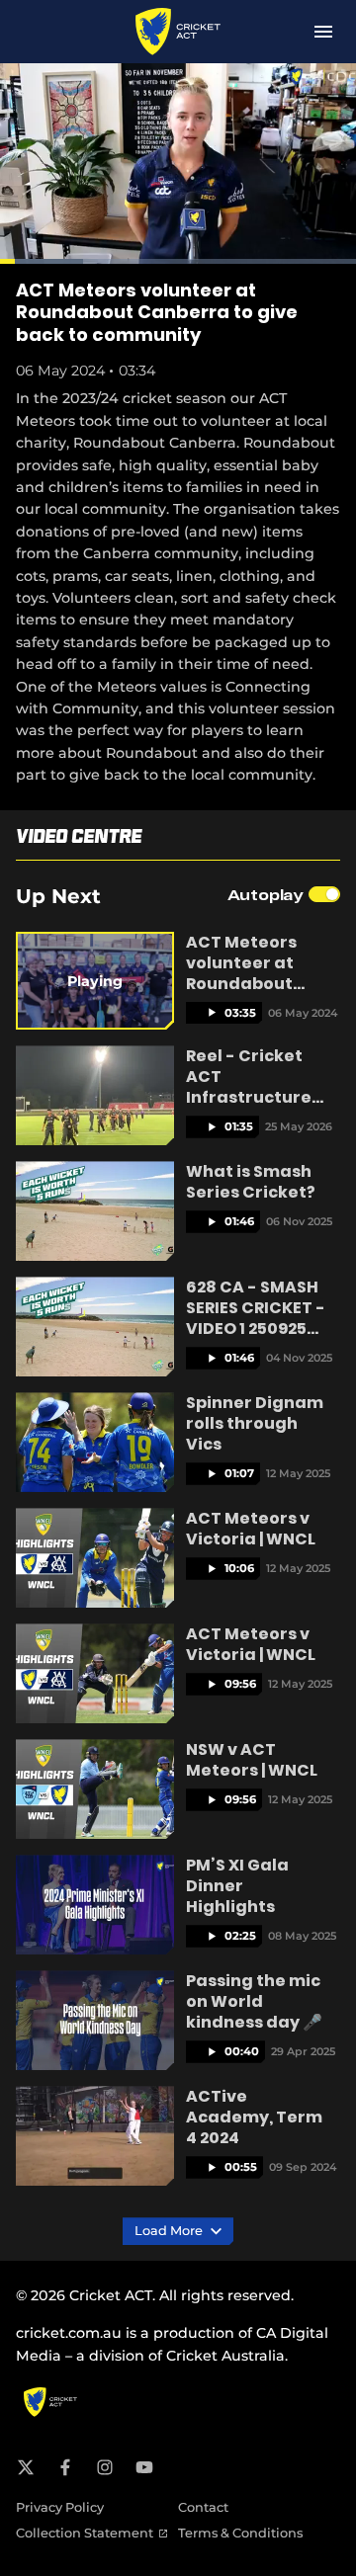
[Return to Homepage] (178, 32)
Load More (170, 2231)
